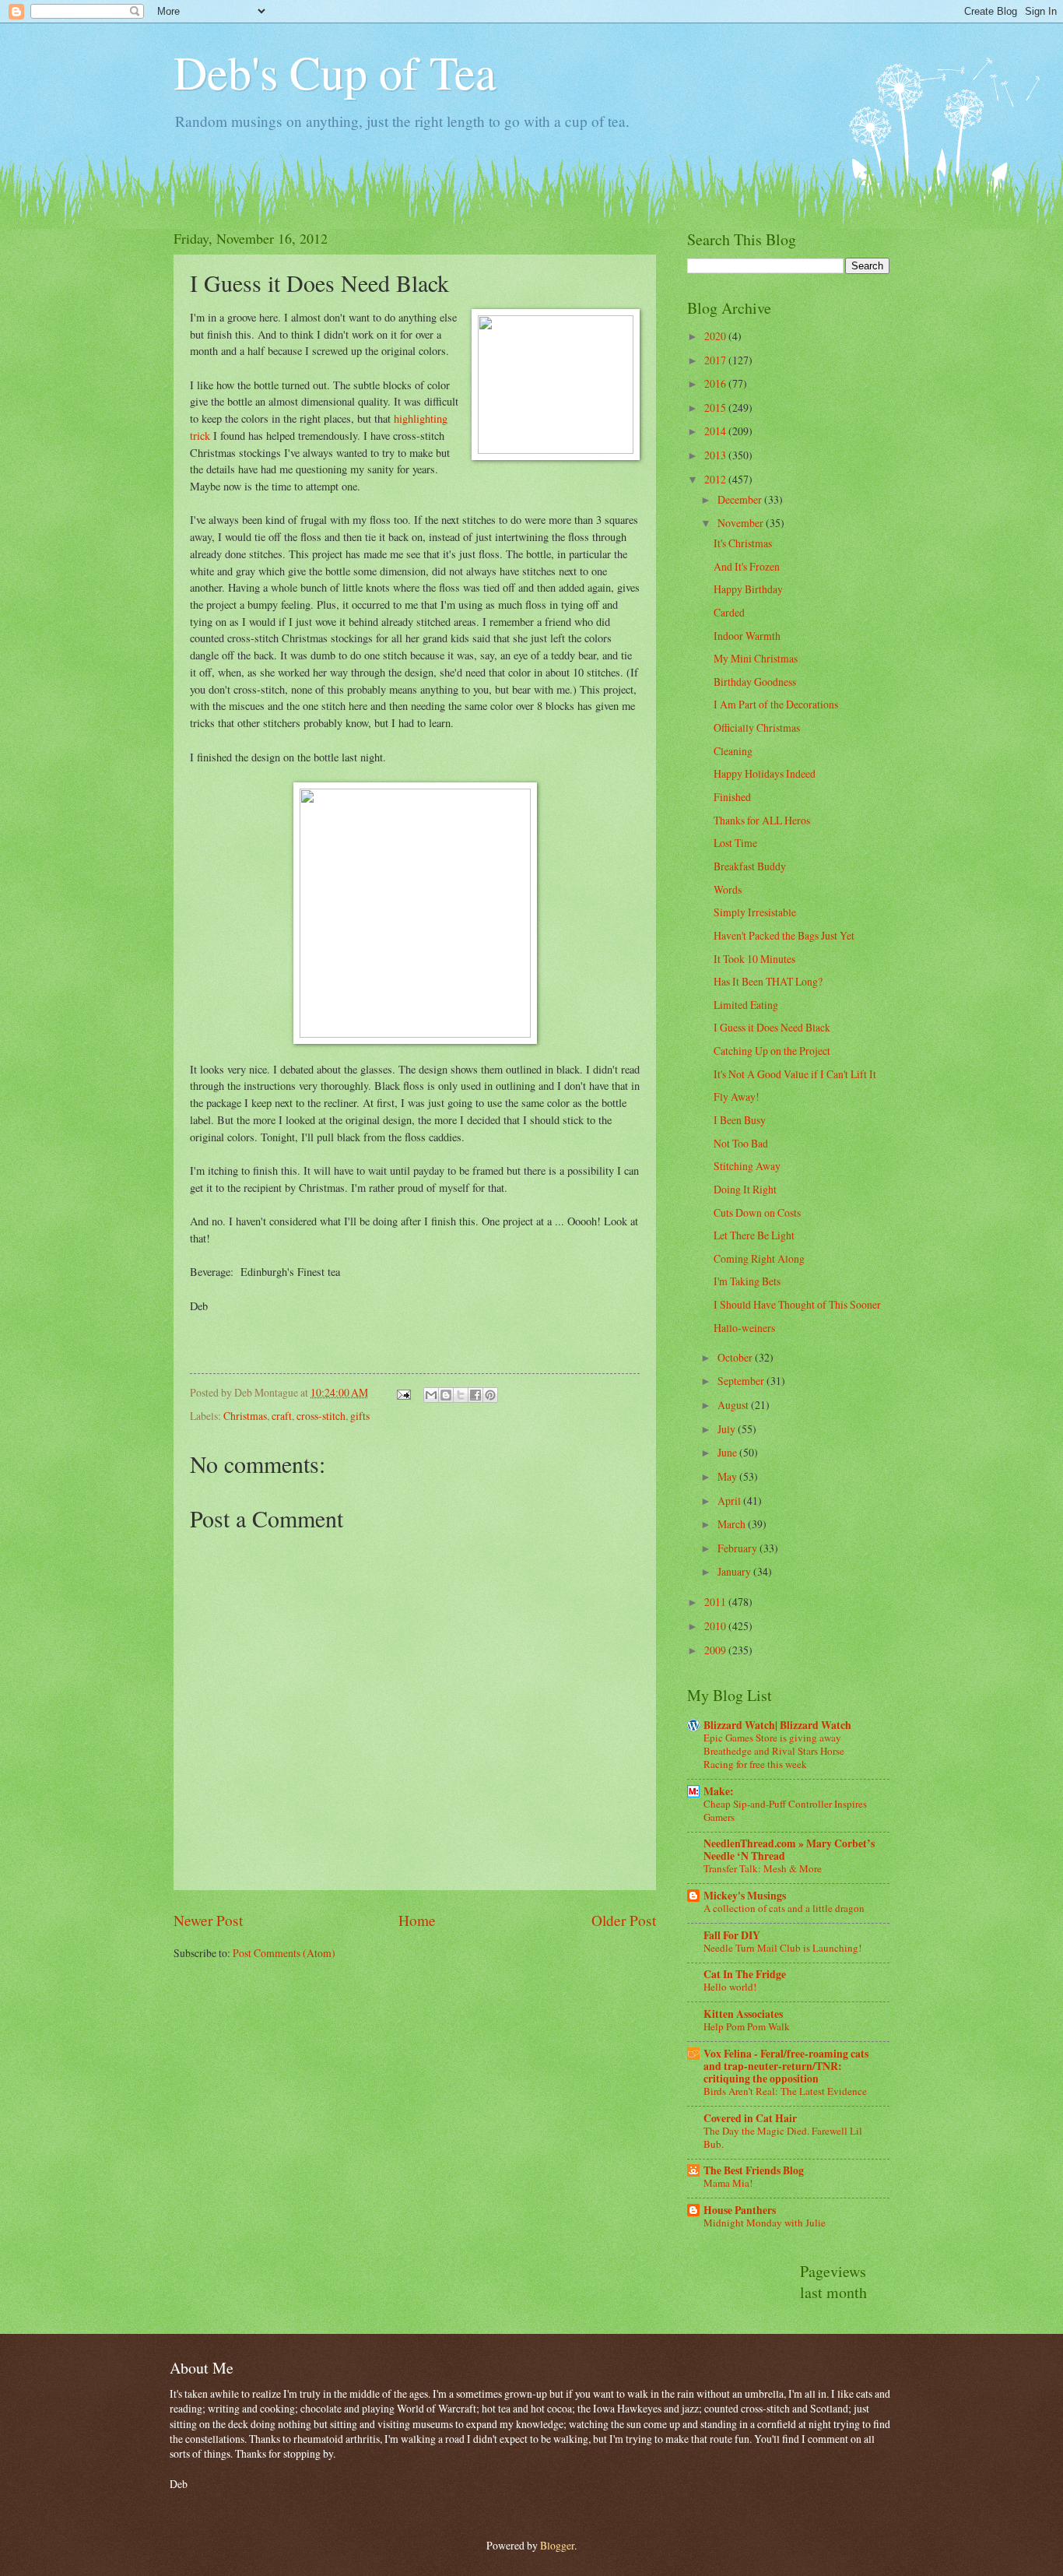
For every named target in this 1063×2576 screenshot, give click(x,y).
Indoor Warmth (747, 636)
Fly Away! (737, 1096)
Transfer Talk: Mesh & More (763, 1868)
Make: (719, 1791)
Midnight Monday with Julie (765, 2223)
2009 (716, 1650)
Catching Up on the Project (772, 1051)
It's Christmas (743, 543)
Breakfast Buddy (750, 866)
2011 (716, 1602)
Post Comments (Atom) (284, 1953)
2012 (716, 479)
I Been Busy (740, 1120)
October (736, 1357)
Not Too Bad (741, 1143)
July (728, 1429)
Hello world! (730, 1987)
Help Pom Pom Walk (747, 2026)
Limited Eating (746, 1005)
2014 (716, 431)
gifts (360, 1416)
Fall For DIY (732, 1935)
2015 (716, 408)
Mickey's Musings (745, 1896)
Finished (732, 797)
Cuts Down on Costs (757, 1212)
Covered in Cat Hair (750, 2118)
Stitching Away (747, 1166)
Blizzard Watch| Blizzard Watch (777, 1725)
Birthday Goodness (755, 682)
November (742, 523)
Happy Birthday (748, 589)
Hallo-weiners (744, 1328)
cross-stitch (321, 1416)
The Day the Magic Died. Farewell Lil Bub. (783, 2137)
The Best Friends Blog (754, 2170)
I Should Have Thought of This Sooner (797, 1304)
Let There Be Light (754, 1235)
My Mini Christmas (756, 658)
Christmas (245, 1416)
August (734, 1405)
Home (417, 1920)
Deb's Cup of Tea (335, 72)
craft (282, 1416)
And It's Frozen (747, 566)
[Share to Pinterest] (490, 1395)
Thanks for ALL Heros (762, 820)
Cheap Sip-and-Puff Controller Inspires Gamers (785, 1810)
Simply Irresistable (755, 912)
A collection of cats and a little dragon (784, 1908)
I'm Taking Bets (747, 1281)
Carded (729, 612)
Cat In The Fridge (745, 1974)
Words (728, 889)
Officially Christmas (757, 727)
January (735, 1571)
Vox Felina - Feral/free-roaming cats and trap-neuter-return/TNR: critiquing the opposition (786, 2066)
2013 (716, 455)
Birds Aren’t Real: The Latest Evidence (785, 2091)
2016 (716, 383)
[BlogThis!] (446, 1395)
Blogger (557, 2545)
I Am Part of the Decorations (776, 704)
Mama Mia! (728, 2183)
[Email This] (431, 1395)
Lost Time (735, 843)
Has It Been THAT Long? (768, 981)
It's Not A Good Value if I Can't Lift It (795, 1074)
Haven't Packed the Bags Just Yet (784, 935)
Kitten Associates (743, 2014)
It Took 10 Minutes (754, 959)
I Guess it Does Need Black (772, 1027)
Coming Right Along (759, 1258)
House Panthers (740, 2210)
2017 (716, 360)
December (741, 499)
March (733, 1524)
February (738, 1548)
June (728, 1452)
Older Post (624, 1920)
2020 (716, 336)
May (728, 1476)
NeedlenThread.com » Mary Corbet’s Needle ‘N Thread (789, 1850)
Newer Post (208, 1920)
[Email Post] (403, 1392)
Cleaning (733, 751)
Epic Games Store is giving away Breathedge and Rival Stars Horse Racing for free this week (774, 1751)
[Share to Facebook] (475, 1395)
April (730, 1501)
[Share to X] (461, 1395)
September (742, 1381)
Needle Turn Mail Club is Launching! (782, 1948)
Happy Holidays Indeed (765, 773)
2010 (716, 1626)
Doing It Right (745, 1189)
